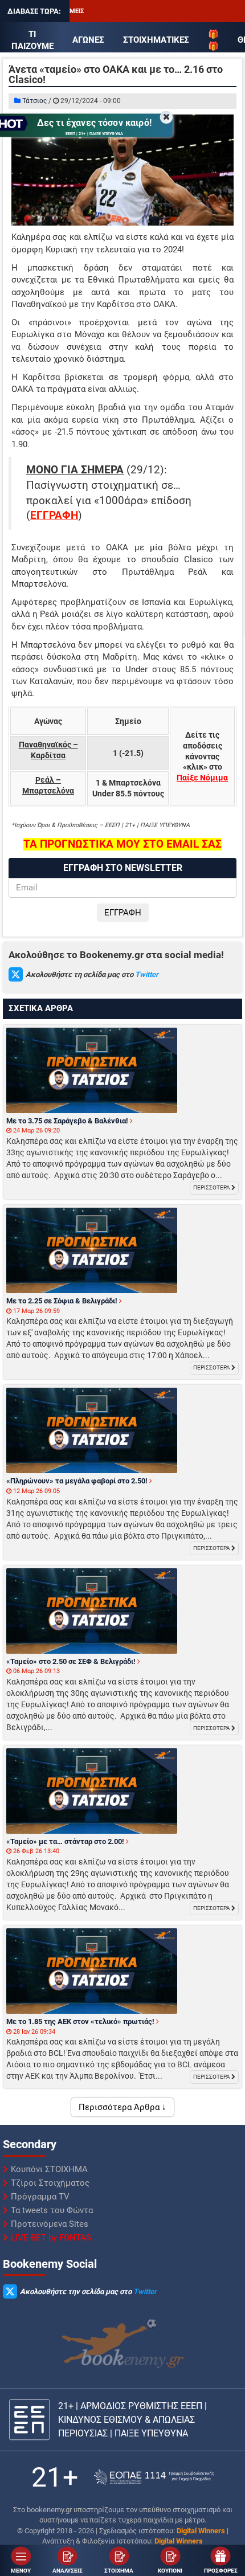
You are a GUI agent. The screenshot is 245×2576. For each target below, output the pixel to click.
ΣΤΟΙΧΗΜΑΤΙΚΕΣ (156, 40)
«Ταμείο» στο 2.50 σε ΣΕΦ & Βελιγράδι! (72, 1661)
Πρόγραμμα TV (40, 2197)
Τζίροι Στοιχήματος (50, 2183)
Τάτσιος (34, 101)
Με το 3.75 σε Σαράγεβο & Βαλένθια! (68, 1121)
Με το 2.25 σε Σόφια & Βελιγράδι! (63, 1301)
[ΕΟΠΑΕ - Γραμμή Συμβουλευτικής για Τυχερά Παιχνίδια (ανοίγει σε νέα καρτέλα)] (154, 2477)
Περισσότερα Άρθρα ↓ (122, 2107)
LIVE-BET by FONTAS (51, 2238)
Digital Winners (201, 2531)
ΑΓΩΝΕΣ (88, 40)
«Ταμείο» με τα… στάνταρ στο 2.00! (66, 1841)
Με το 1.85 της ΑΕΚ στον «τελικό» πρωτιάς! (81, 2021)
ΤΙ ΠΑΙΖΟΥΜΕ (32, 40)
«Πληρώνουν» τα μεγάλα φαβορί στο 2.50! (78, 1481)
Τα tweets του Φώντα (52, 2210)
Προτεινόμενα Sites (50, 2224)
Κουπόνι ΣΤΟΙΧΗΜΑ (49, 2169)
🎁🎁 (213, 40)
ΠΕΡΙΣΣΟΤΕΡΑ (212, 1187)
